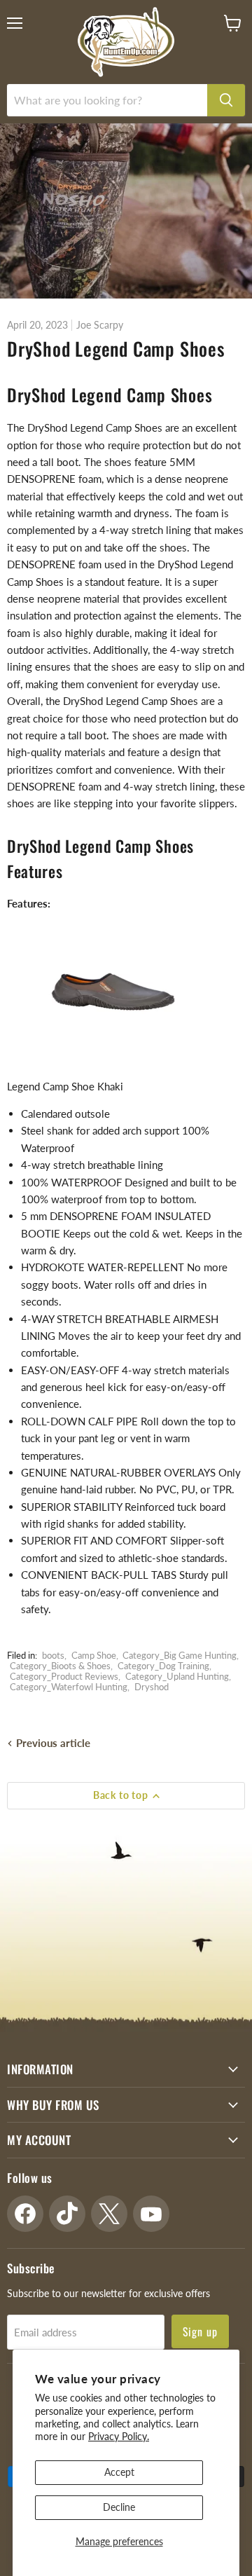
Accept (119, 2472)
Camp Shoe (94, 1655)
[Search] (226, 100)
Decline (119, 2507)
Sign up (201, 2331)
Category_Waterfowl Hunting (69, 1687)
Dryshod (152, 1687)
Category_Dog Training (163, 1666)
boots (53, 1655)
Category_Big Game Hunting (180, 1655)
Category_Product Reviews (64, 1676)
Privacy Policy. (119, 2436)
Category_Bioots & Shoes (60, 1666)
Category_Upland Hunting (177, 1676)
